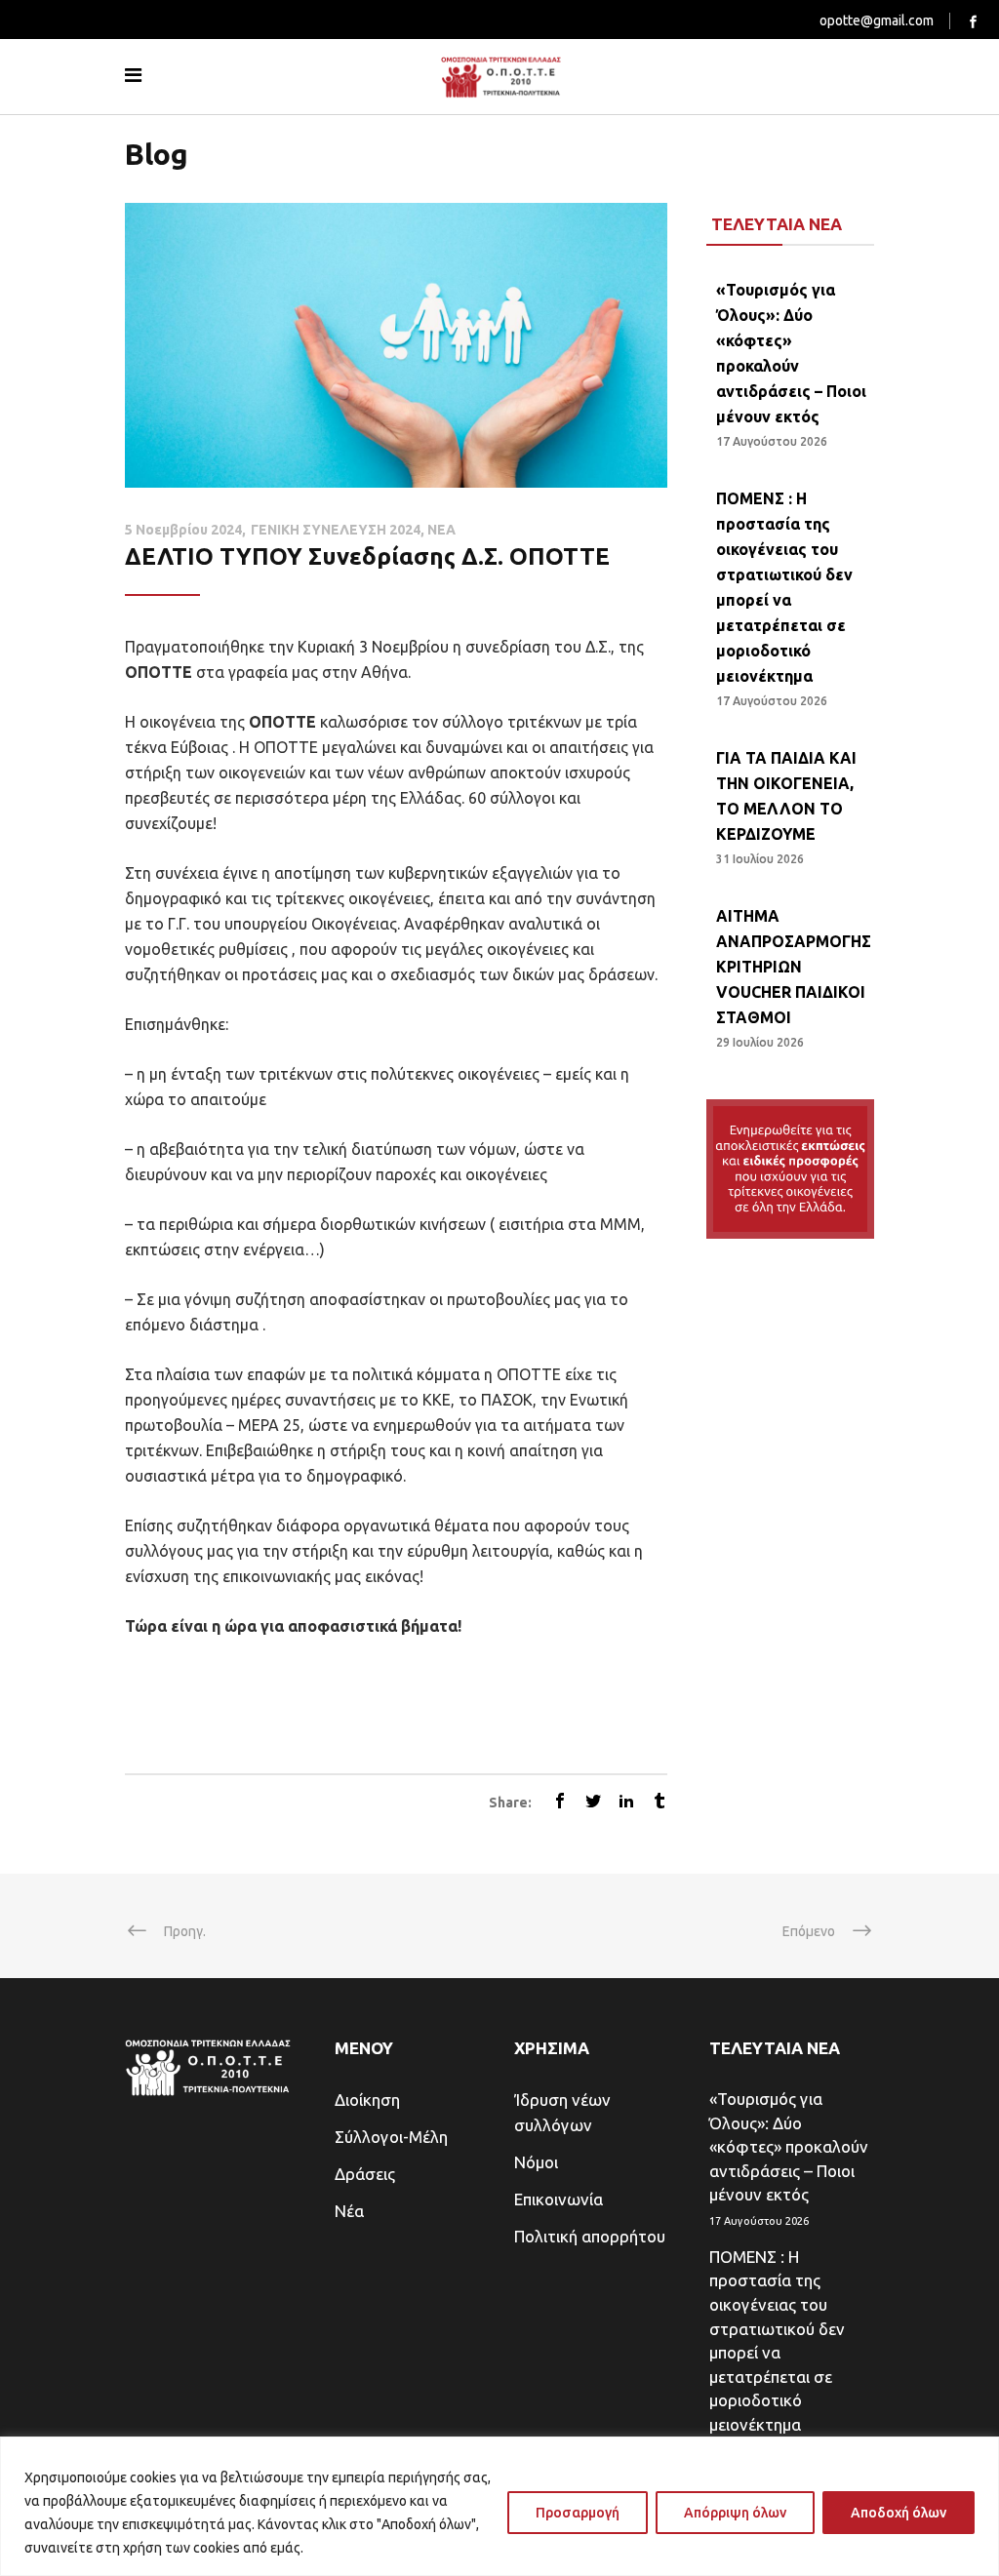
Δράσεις (365, 2174)
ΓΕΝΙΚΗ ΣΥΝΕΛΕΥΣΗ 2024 (336, 530)
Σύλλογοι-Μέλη (391, 2137)
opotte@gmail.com (877, 20)
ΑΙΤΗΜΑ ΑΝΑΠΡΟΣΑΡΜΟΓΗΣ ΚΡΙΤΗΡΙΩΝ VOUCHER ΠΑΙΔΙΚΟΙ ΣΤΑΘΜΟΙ (794, 967)
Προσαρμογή (578, 2513)
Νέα (349, 2211)
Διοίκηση (367, 2100)
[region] (499, 2506)
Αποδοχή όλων (899, 2513)
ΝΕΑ (441, 530)
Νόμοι (536, 2162)
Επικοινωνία (559, 2199)
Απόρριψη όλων (735, 2513)
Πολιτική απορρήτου (590, 2236)
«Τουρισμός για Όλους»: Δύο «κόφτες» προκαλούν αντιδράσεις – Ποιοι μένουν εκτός (789, 2146)
